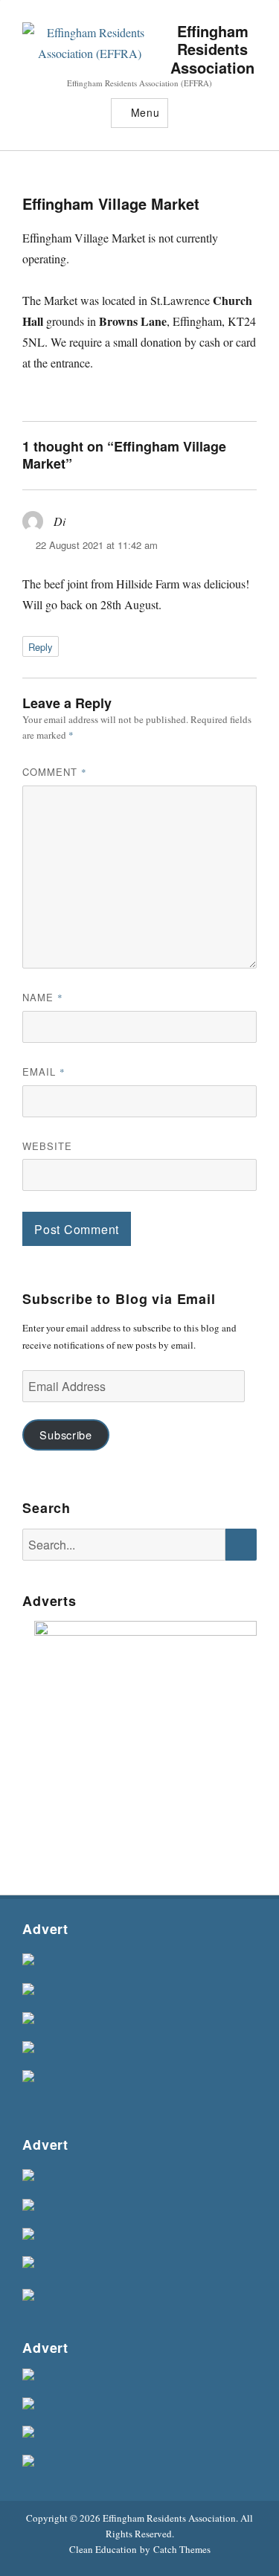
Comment (55, 772)
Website (47, 1146)
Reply (41, 647)
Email (44, 1072)
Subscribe (65, 1435)
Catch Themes (182, 2549)
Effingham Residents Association (212, 49)
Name (43, 997)
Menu (145, 112)
